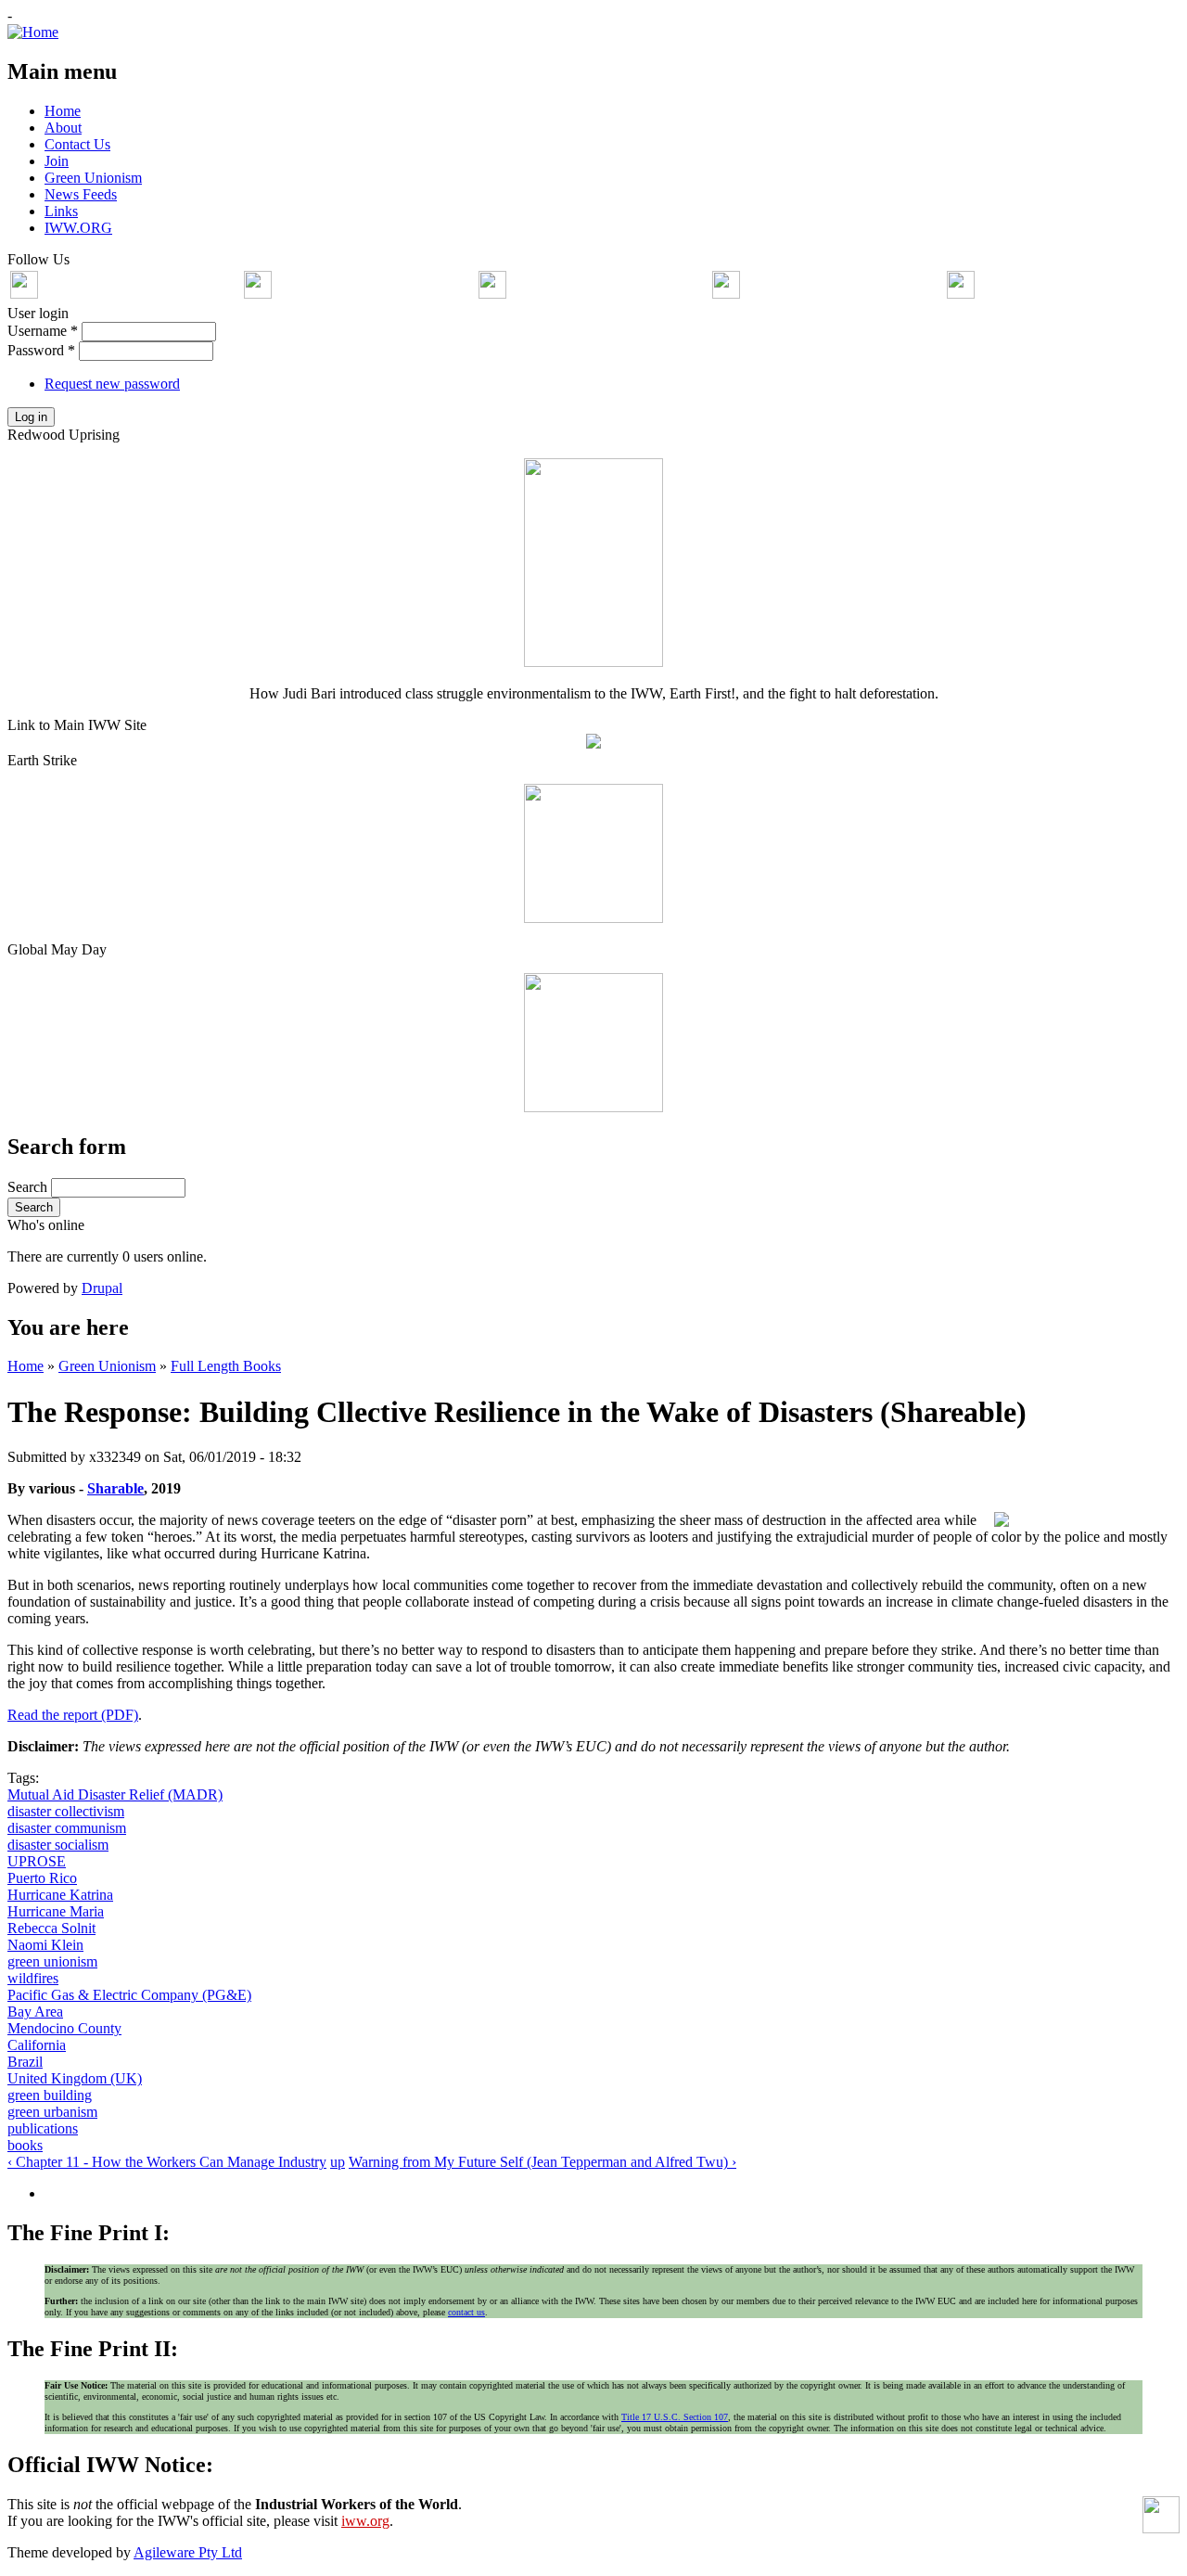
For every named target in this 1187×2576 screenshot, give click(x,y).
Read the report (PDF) (73, 1715)
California (37, 2045)
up (338, 2162)
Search (29, 1187)
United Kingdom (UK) (75, 2078)
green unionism (52, 1961)
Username (43, 331)
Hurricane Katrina (60, 1895)
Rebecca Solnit (51, 1928)
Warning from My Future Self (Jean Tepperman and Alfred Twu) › (542, 2162)
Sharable (115, 1488)
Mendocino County (64, 2028)
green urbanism (52, 2112)
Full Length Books (226, 1366)
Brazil (25, 2062)
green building (50, 2095)
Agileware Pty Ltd (188, 2552)
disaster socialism (58, 1845)
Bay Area (35, 2012)
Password (41, 350)
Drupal (102, 1288)
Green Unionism (107, 1366)
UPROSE (37, 1861)
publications (43, 2128)
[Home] (33, 32)
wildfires (33, 1978)
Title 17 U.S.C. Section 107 (675, 2417)
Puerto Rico (42, 1878)
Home (26, 1366)
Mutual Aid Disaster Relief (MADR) (115, 1794)
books (25, 2145)
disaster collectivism (66, 1811)
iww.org (365, 2521)
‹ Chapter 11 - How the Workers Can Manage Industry (167, 2162)
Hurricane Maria (56, 1911)
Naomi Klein (45, 1945)
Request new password (112, 384)
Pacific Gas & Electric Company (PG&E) (129, 1995)
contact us (466, 2312)
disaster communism (67, 1828)
